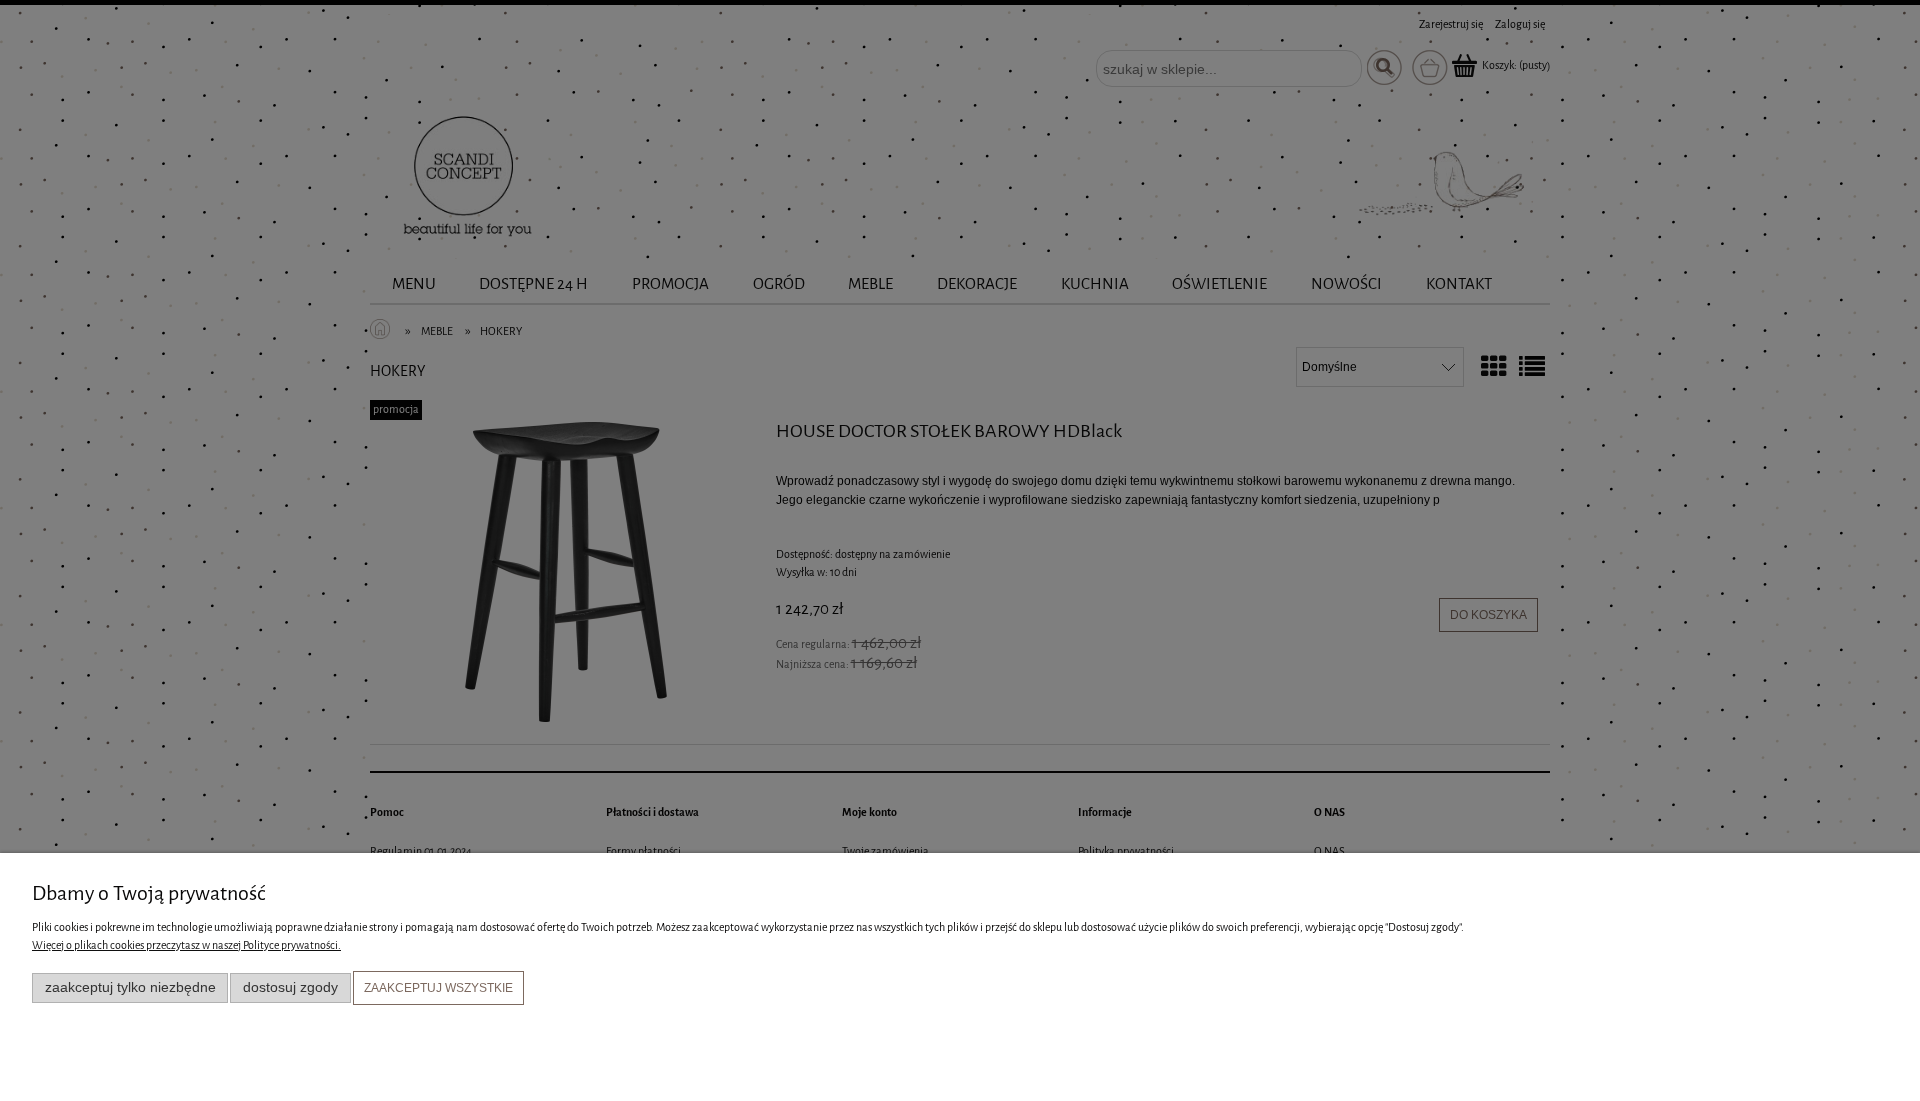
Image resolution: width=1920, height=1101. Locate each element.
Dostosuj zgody (290, 987)
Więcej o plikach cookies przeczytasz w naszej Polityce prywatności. (186, 945)
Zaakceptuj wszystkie (438, 988)
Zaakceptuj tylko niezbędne (130, 987)
